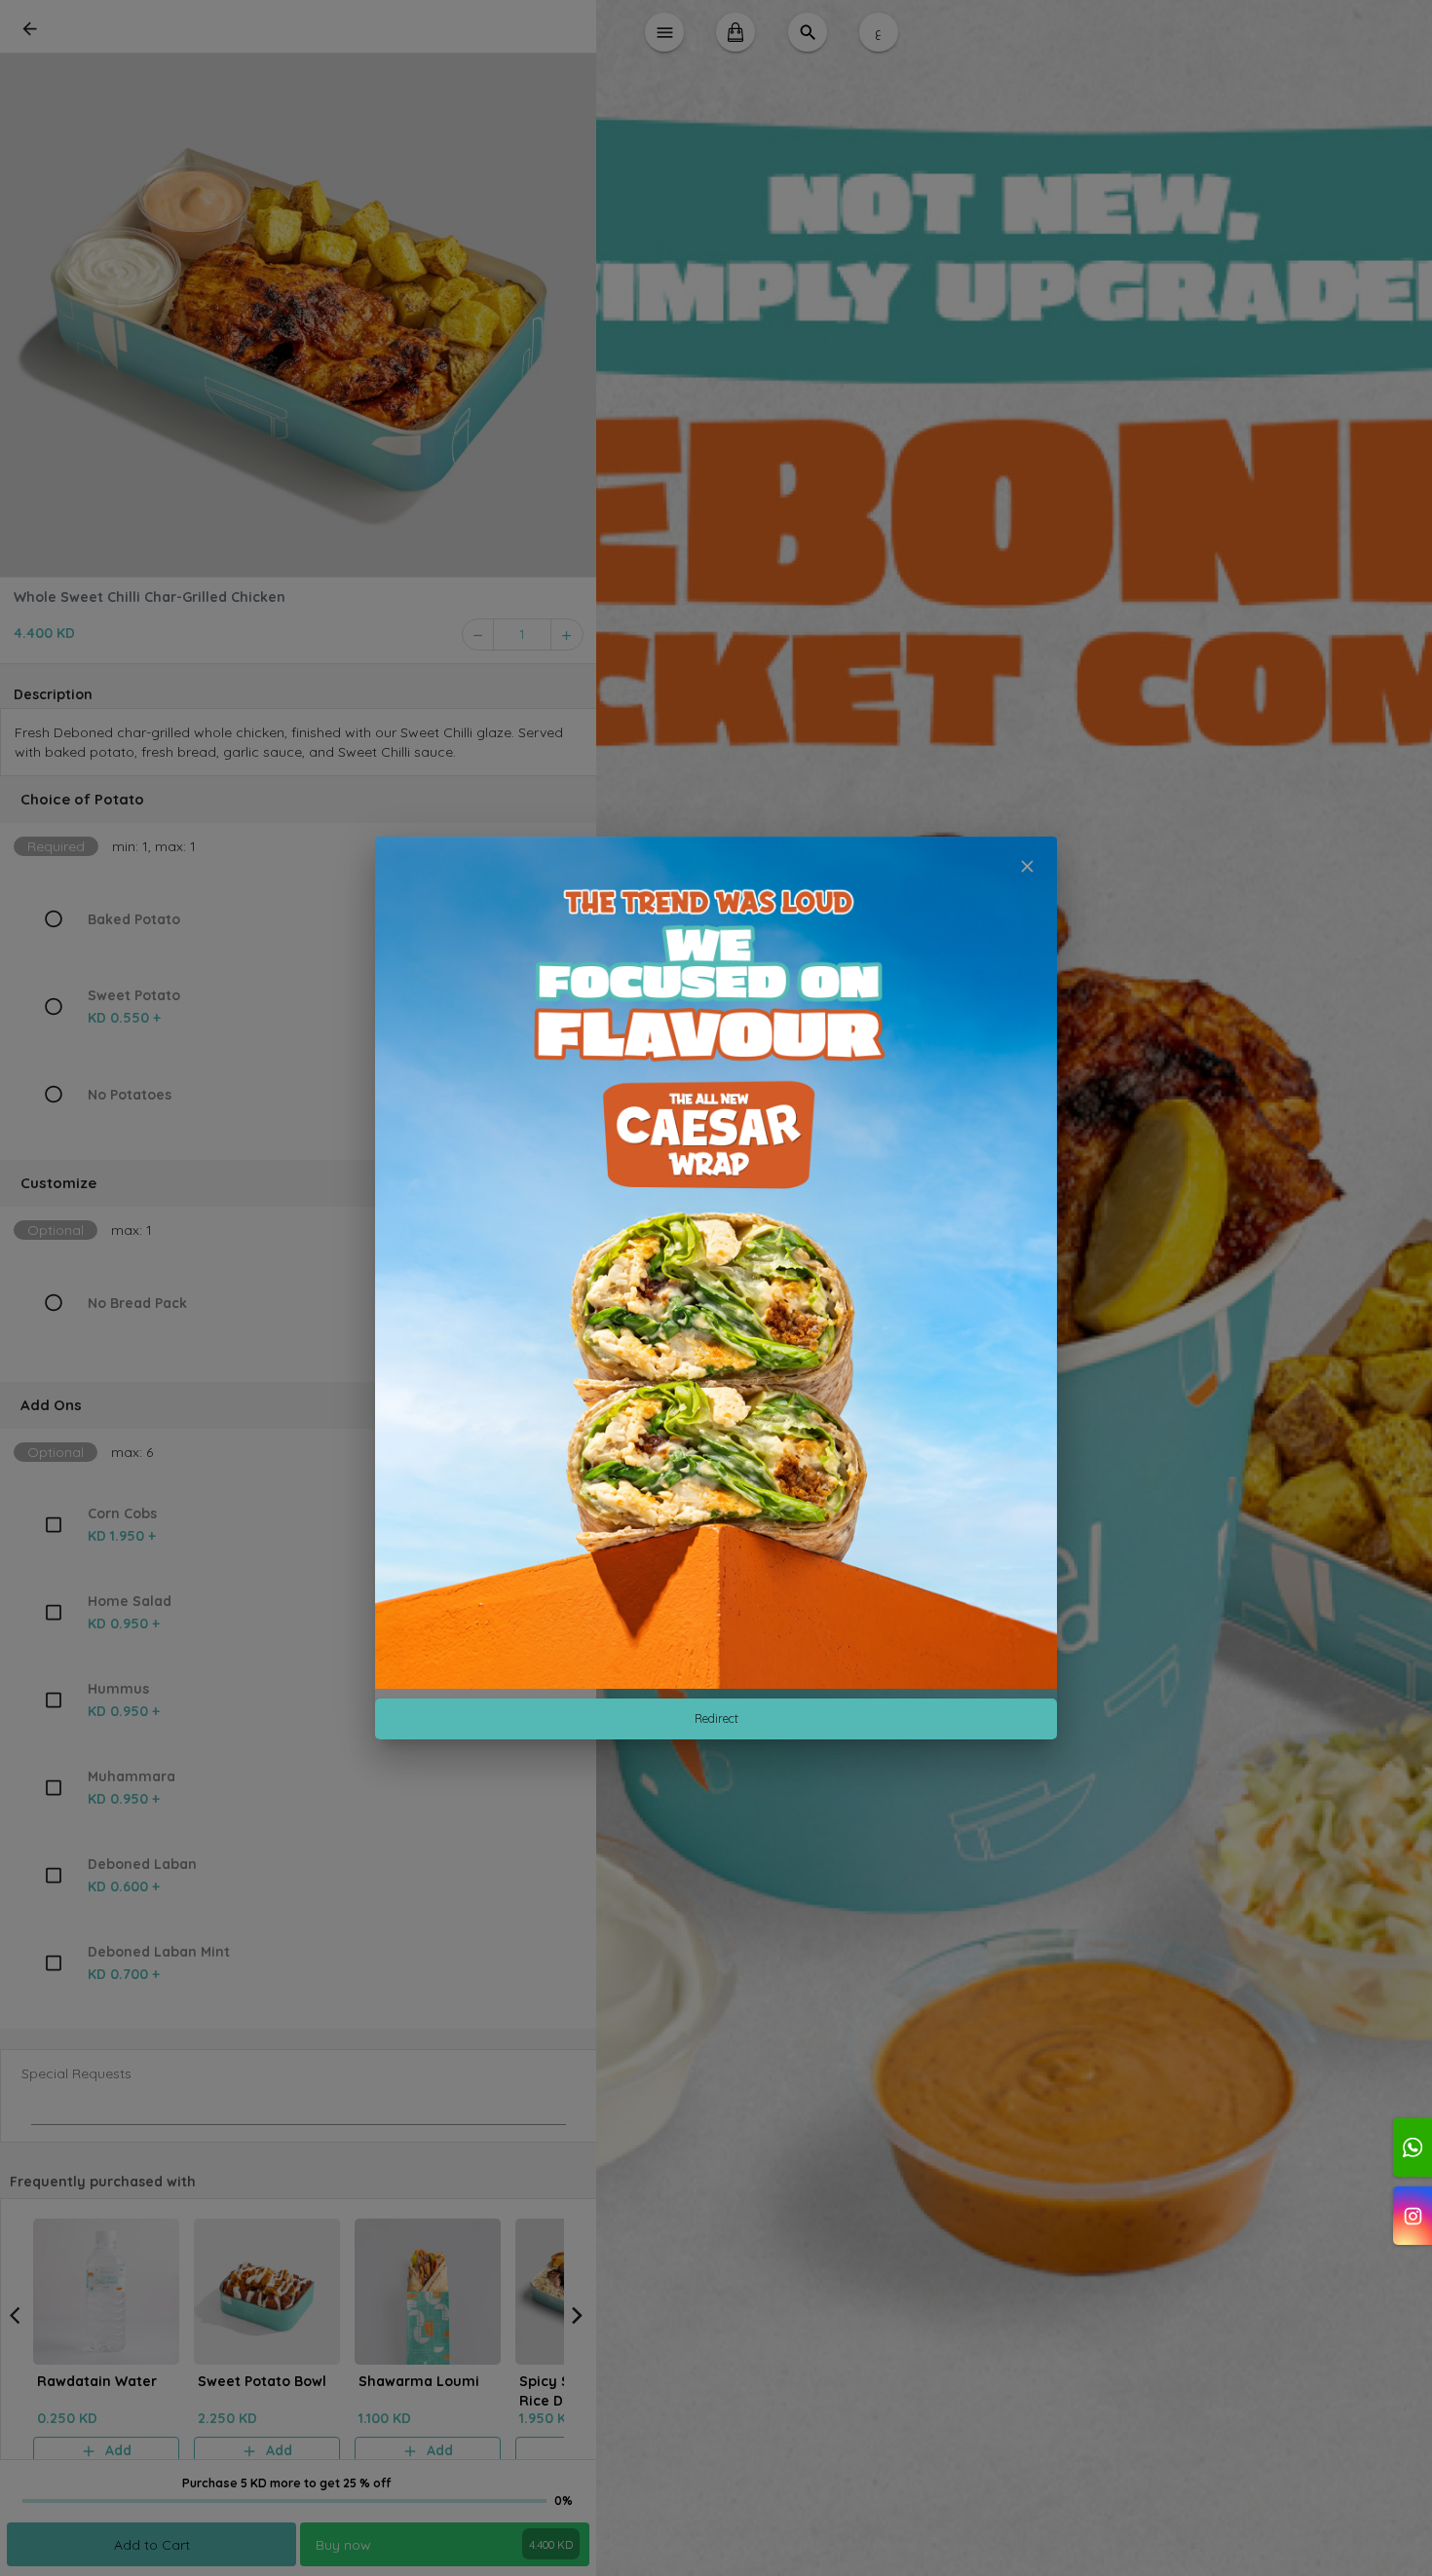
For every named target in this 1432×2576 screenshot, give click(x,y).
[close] (1027, 866)
